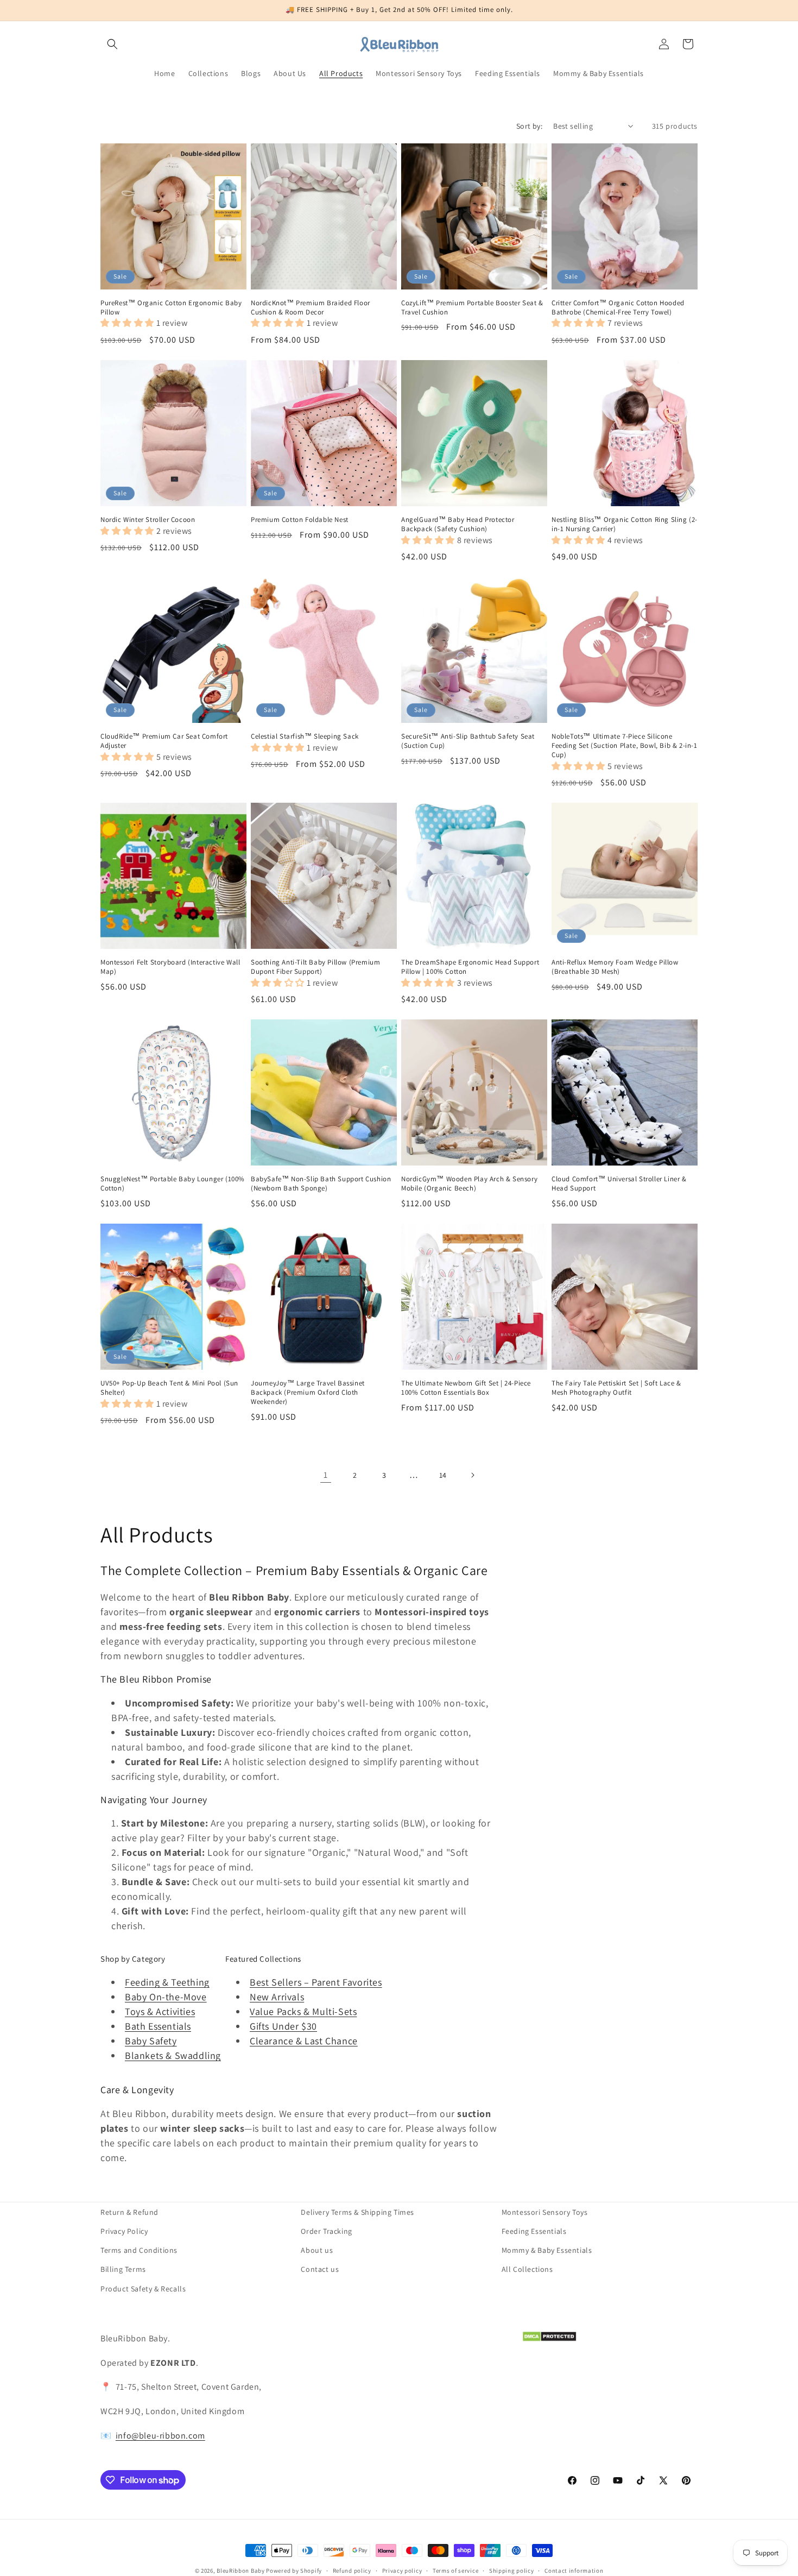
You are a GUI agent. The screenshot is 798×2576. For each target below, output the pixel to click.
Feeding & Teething (167, 1982)
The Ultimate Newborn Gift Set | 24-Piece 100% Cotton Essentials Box (466, 1388)
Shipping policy (512, 2571)
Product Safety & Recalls (143, 2289)
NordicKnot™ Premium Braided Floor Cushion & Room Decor (311, 308)
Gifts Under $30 (283, 2026)
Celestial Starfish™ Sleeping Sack (305, 736)
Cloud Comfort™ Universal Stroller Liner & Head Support (619, 1184)
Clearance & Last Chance (304, 2041)
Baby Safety (151, 2041)
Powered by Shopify (294, 2571)
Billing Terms (123, 2269)
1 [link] (326, 1475)
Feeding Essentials (534, 2231)
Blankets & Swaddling (173, 2055)
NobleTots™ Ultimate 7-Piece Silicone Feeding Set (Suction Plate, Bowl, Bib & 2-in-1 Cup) (625, 746)
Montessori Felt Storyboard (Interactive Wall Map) (170, 967)
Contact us (320, 2269)
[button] (112, 44)
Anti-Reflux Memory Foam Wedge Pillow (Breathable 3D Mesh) (615, 967)
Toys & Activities (160, 2011)
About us (317, 2250)
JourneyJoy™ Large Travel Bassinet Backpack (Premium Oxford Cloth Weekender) (308, 1393)
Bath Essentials (158, 2026)
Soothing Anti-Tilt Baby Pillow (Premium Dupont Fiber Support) (315, 967)
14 (443, 1475)
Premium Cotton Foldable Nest (300, 520)
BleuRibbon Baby (241, 2571)
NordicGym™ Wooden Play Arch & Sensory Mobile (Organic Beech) (469, 1184)
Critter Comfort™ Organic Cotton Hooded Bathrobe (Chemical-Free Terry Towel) (618, 308)
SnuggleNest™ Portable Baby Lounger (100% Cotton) (173, 1184)
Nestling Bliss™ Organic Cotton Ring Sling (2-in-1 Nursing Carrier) (625, 524)
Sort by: (529, 126)
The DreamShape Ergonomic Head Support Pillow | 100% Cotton (470, 967)
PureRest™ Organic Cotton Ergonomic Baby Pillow (171, 308)
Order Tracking (326, 2231)
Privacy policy (402, 2571)
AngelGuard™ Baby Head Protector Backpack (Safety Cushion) (458, 524)
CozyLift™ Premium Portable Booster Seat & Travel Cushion (472, 308)
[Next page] (472, 1475)
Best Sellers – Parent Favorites (316, 1982)
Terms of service (455, 2571)
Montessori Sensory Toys (545, 2212)
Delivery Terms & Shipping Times (357, 2212)
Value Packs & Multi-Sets (303, 2011)
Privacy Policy (124, 2231)
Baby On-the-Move (166, 1997)
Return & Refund (129, 2212)
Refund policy (352, 2571)
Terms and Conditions (139, 2250)
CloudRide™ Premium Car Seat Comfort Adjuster (164, 741)
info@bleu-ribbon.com (160, 2436)
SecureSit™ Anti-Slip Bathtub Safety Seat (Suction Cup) (468, 741)
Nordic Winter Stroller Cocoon (148, 520)
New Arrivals (277, 1997)
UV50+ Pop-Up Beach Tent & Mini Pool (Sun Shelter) (169, 1388)
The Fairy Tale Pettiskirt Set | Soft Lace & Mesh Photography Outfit (616, 1388)
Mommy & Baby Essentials (547, 2250)
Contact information (574, 2571)
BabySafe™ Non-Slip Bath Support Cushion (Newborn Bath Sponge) (321, 1184)
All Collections (527, 2269)
